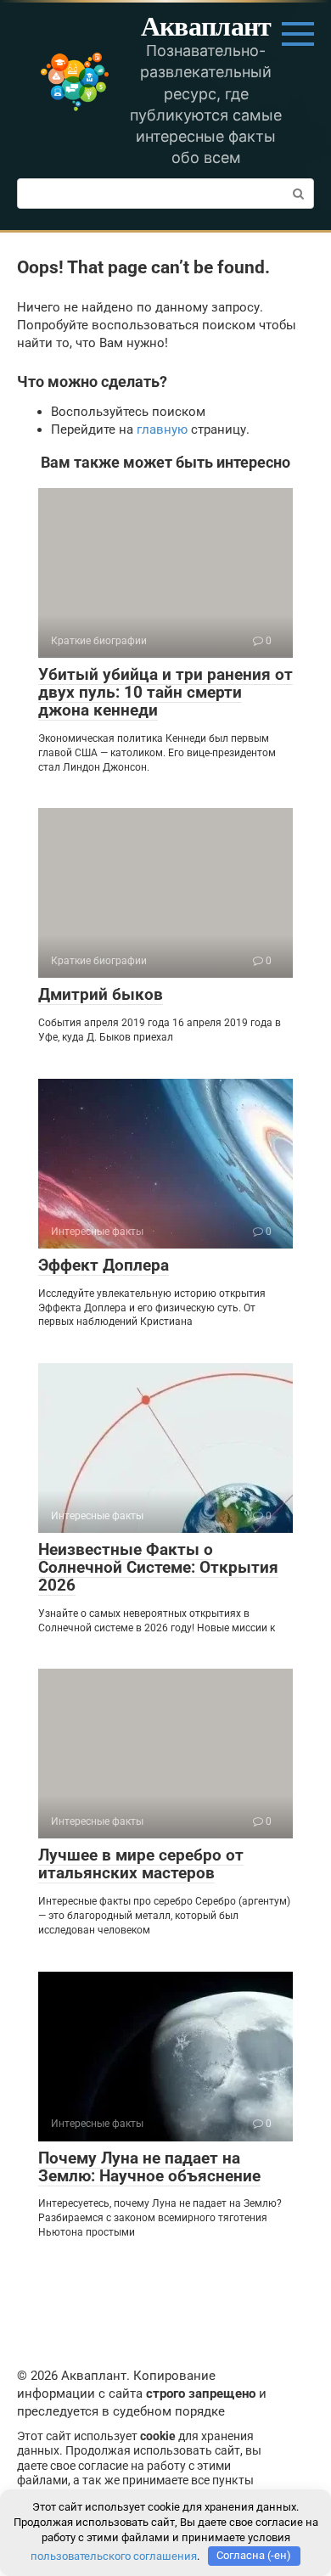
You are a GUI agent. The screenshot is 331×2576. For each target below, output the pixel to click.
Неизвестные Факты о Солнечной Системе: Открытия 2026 (158, 1567)
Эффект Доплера (104, 1265)
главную (162, 429)
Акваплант (206, 25)
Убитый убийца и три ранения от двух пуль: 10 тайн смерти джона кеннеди (165, 692)
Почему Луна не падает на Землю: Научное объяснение (149, 2167)
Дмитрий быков (101, 994)
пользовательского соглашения (114, 2555)
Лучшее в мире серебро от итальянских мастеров (141, 1864)
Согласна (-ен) (254, 2555)
